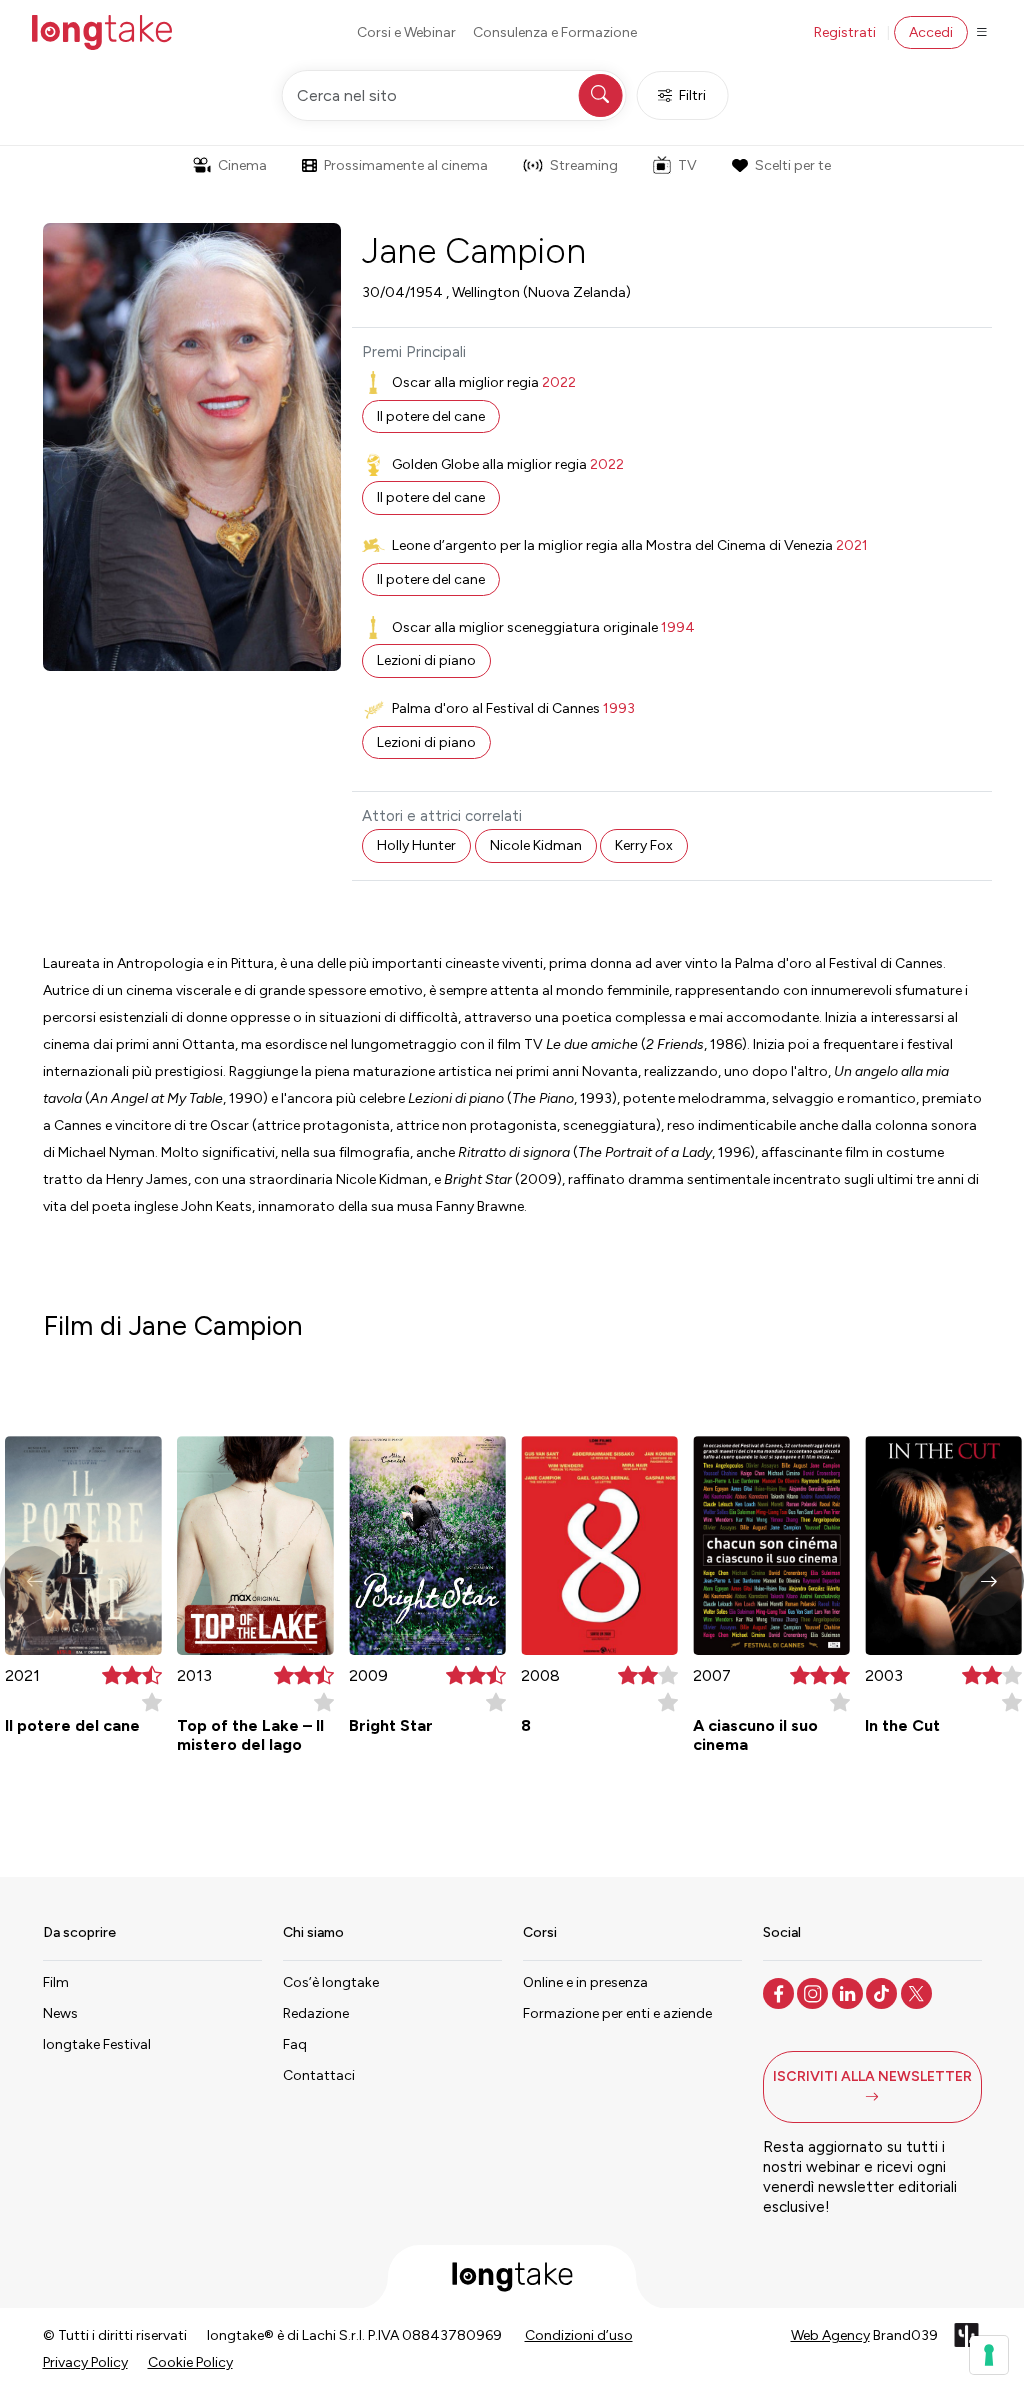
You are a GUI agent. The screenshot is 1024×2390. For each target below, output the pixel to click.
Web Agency (830, 2335)
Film (56, 1982)
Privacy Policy (85, 2362)
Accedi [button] (931, 32)
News (60, 2013)
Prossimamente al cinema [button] (406, 165)
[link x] (918, 1992)
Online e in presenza (585, 1982)
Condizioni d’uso (579, 2335)
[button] (989, 1581)
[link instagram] (814, 1992)
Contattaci (319, 2075)
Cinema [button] (242, 165)
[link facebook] (780, 1992)
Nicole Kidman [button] (536, 845)
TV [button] (687, 165)
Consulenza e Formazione (555, 32)
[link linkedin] (849, 1992)
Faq (295, 2044)
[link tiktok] (883, 1992)
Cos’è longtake (331, 1982)
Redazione (316, 2013)
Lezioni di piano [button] (426, 660)
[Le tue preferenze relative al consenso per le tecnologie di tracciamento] (989, 2355)
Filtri (692, 95)
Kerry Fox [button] (644, 845)
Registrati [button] (845, 32)
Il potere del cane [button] (431, 416)
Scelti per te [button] (793, 165)
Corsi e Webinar (406, 32)
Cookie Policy (190, 2362)
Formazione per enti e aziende (617, 2013)
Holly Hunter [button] (416, 845)
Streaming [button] (584, 165)
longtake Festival (97, 2044)
